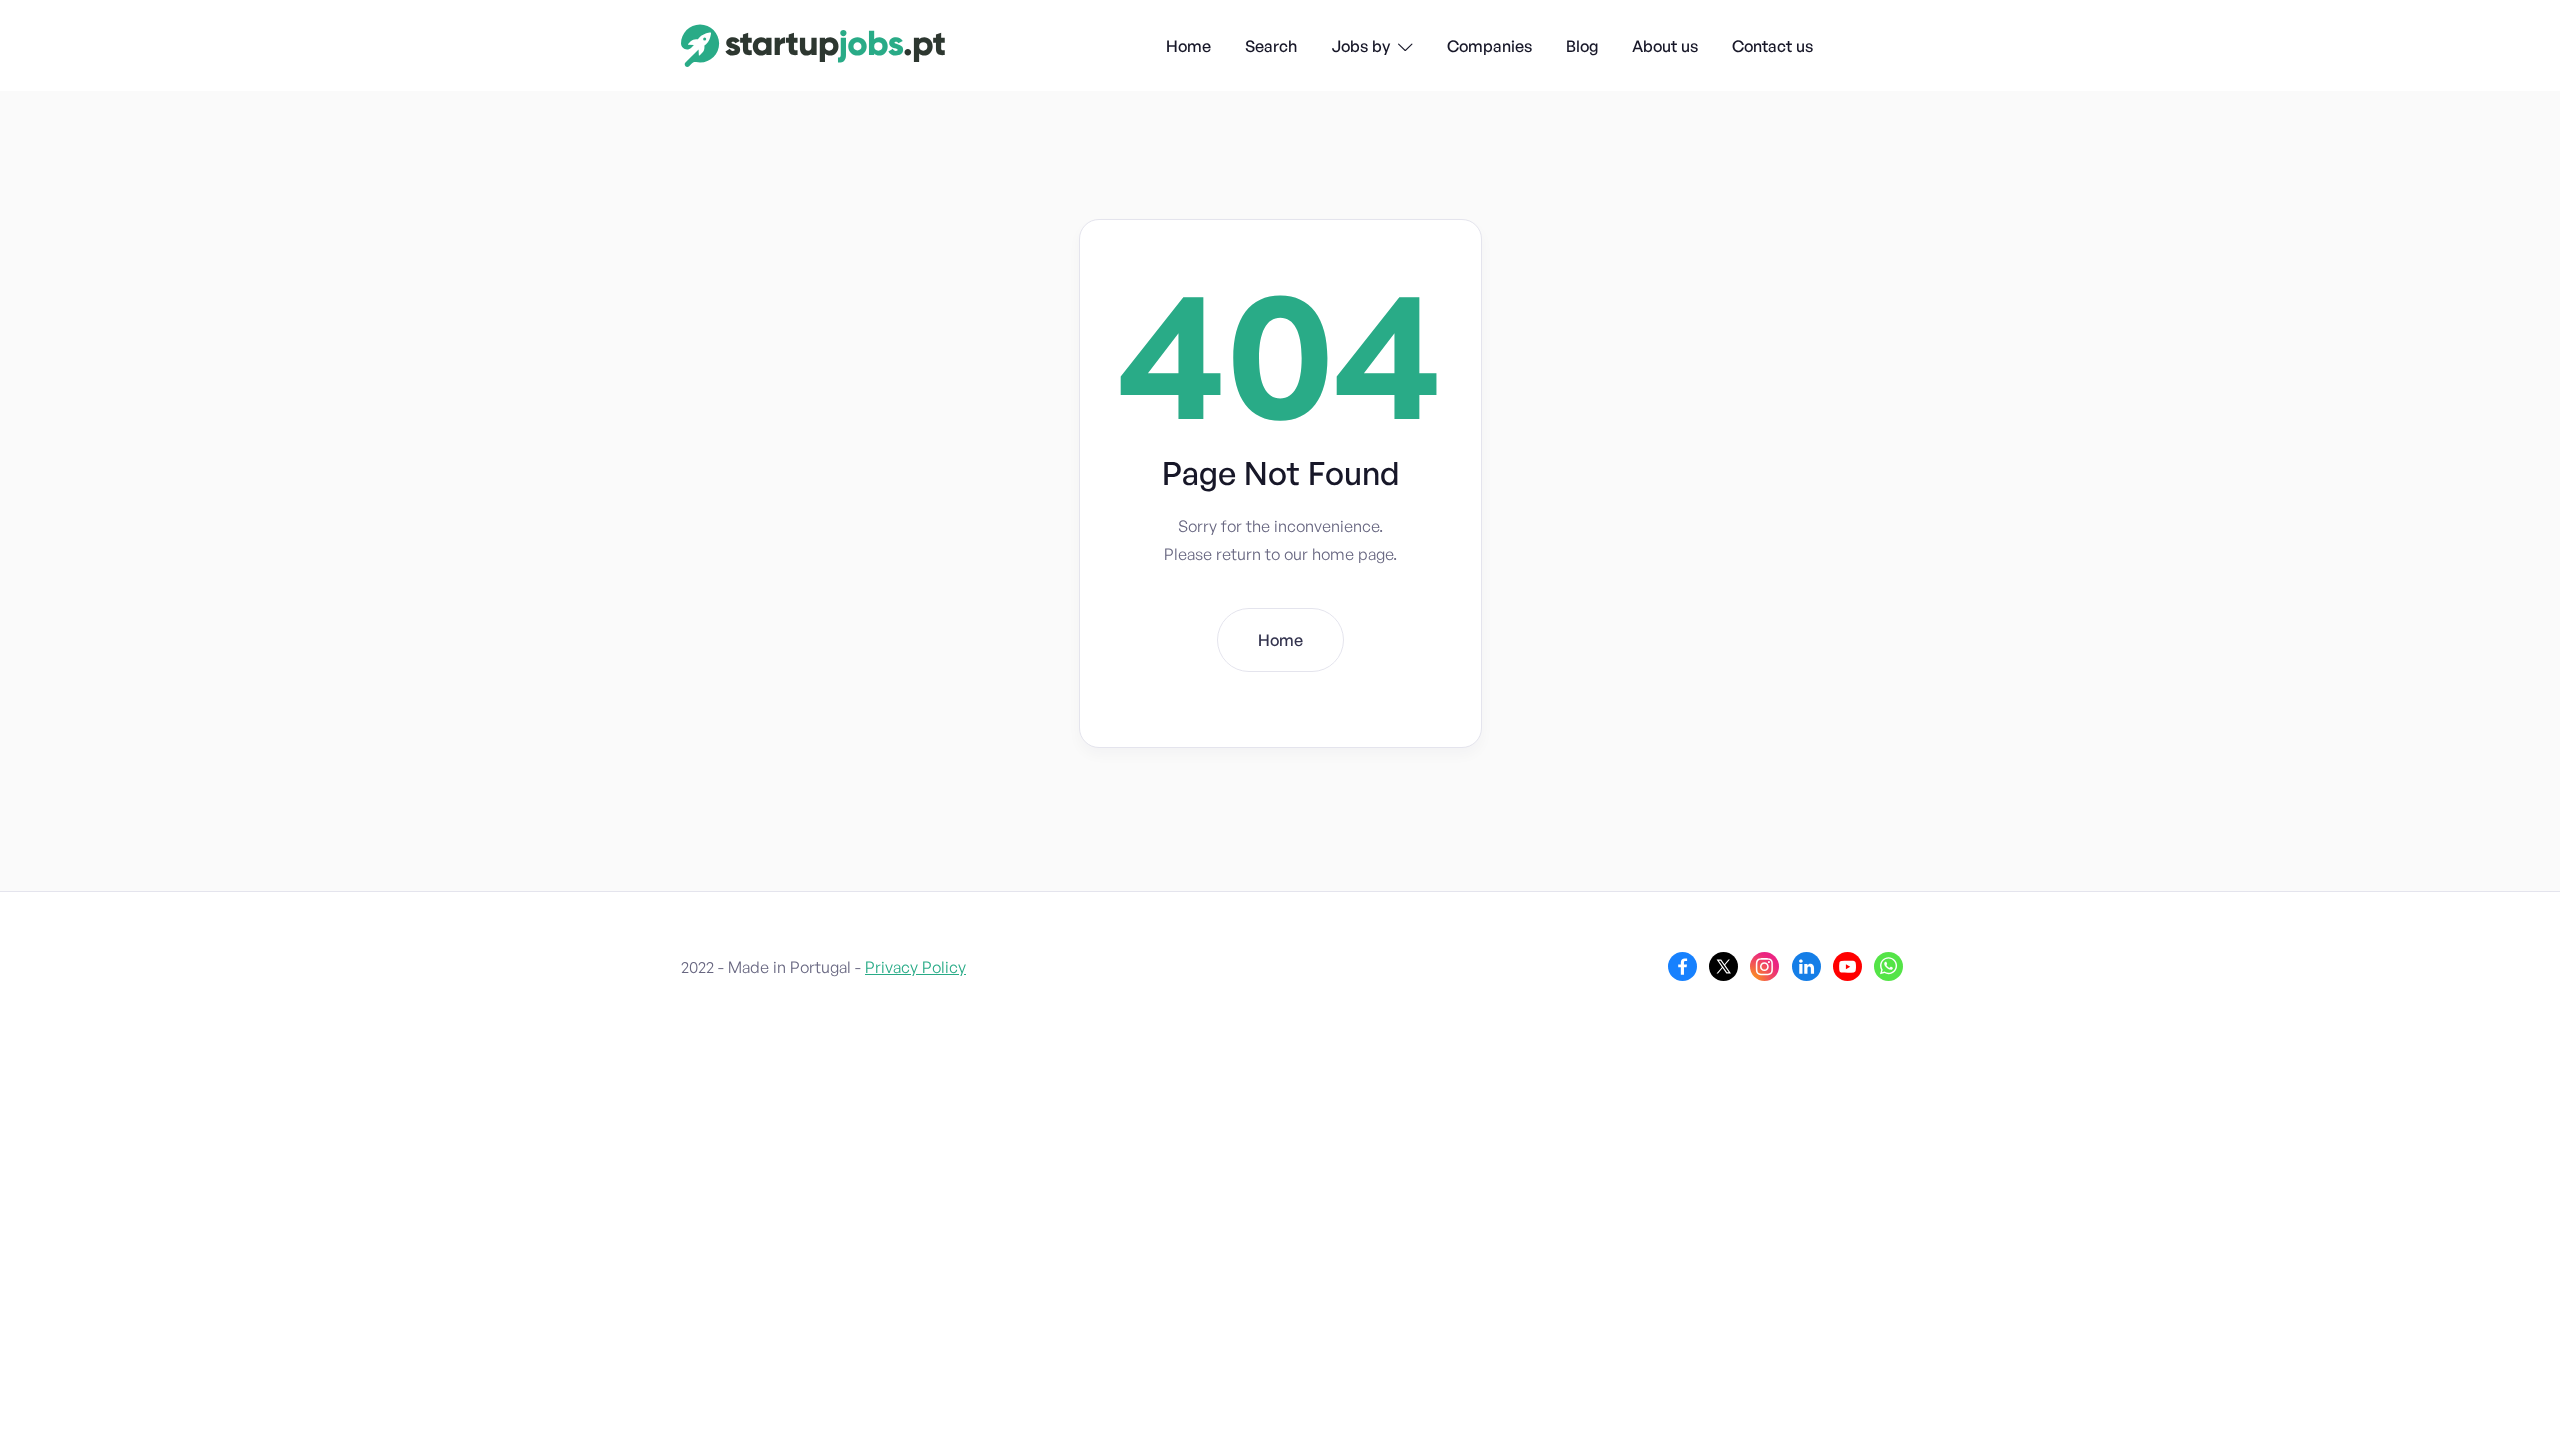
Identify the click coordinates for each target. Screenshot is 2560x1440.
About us (1665, 46)
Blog (1582, 46)
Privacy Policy (915, 967)
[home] (813, 45)
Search (1271, 46)
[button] (1372, 47)
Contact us (1772, 46)
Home (1188, 46)
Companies (1489, 46)
